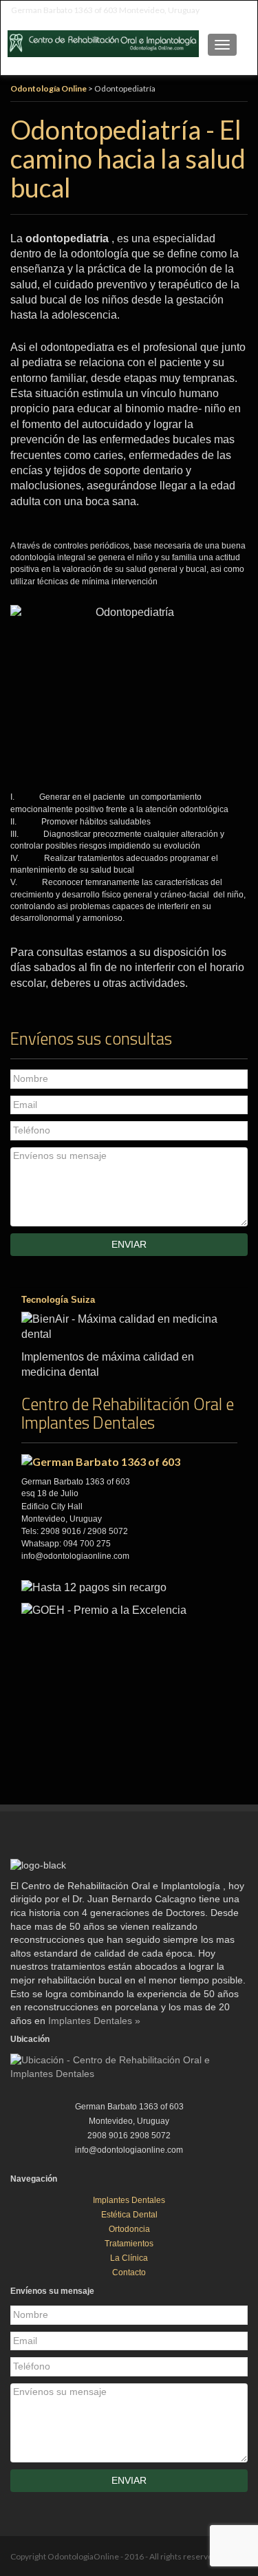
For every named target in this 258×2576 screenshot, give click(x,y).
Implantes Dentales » (94, 2021)
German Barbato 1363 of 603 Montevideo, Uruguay (105, 10)
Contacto (129, 2272)
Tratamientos (129, 2244)
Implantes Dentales (129, 2200)
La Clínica (129, 2258)
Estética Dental (129, 2215)
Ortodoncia (129, 2229)
